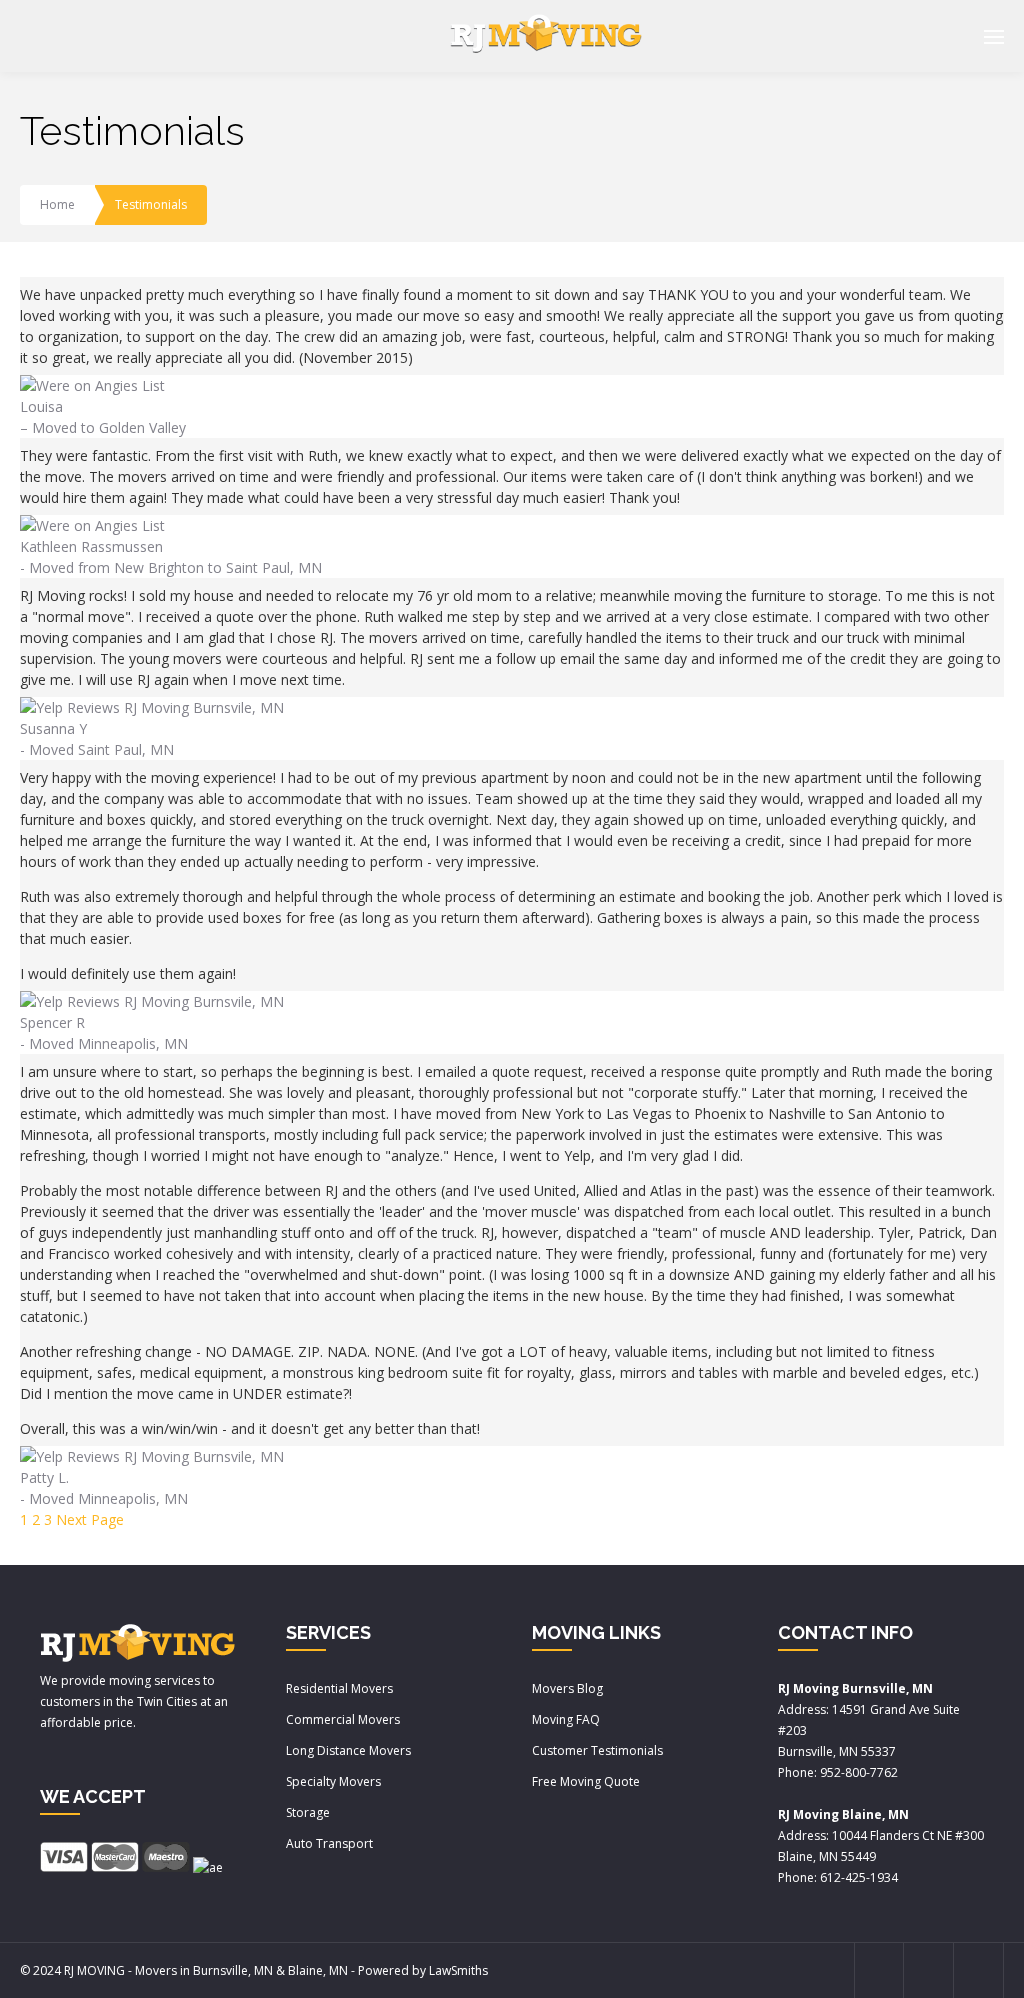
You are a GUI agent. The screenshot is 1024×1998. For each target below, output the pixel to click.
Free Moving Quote (586, 1781)
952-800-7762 (859, 1772)
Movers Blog (567, 1688)
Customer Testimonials (597, 1750)
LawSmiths (458, 1970)
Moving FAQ (566, 1719)
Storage (308, 1812)
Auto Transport (329, 1843)
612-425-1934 (859, 1877)
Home (57, 204)
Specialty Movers (333, 1781)
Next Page (90, 1519)
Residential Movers (339, 1688)
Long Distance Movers (348, 1750)
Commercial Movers (343, 1719)
